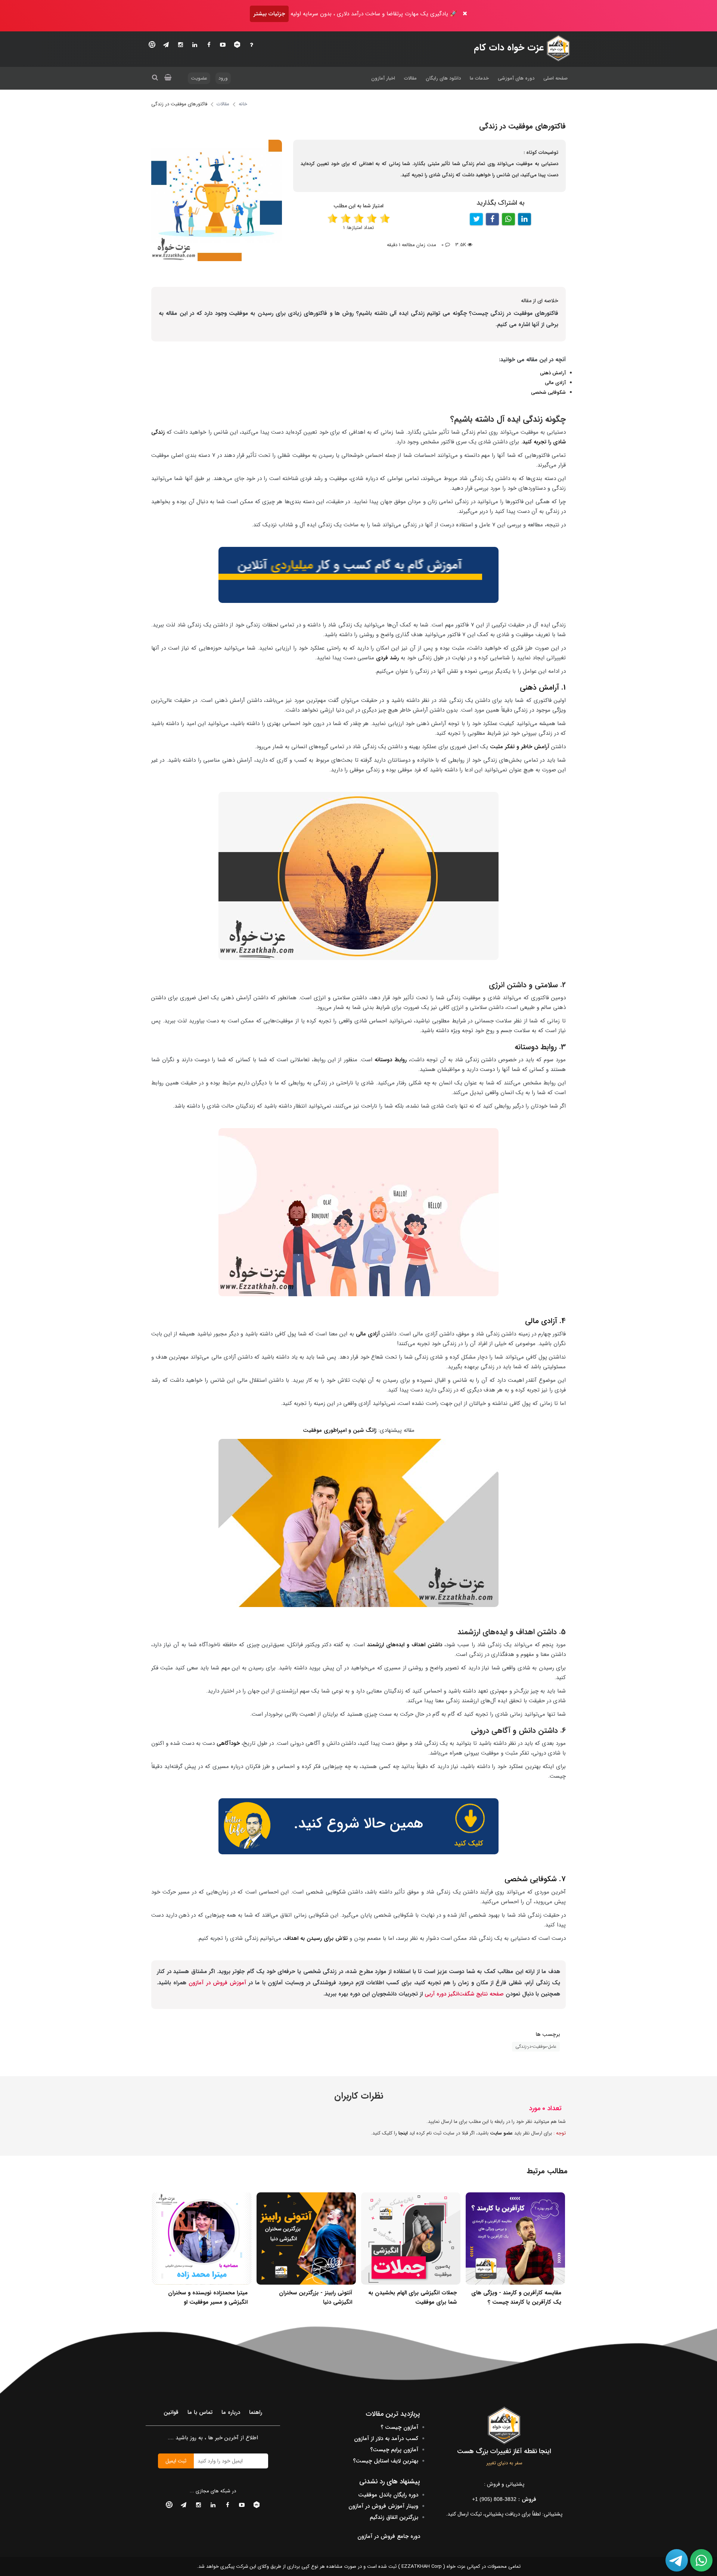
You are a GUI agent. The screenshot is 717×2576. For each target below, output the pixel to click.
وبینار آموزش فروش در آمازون (383, 2506)
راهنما (256, 2412)
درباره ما (231, 2412)
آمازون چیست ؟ (399, 2427)
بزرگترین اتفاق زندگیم (394, 2517)
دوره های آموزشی (516, 78)
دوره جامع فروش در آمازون (389, 2536)
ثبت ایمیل (176, 2461)
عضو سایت (501, 2133)
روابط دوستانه (392, 1060)
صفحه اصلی (555, 78)
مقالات (410, 78)
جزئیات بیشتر (269, 14)
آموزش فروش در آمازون (217, 1983)
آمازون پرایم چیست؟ (394, 2450)
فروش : (504, 2499)
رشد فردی (387, 658)
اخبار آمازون (383, 78)
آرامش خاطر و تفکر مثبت (520, 747)
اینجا (403, 2133)
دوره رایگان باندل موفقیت (388, 2495)
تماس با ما (200, 2412)
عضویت (199, 78)
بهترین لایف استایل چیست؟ (386, 2461)
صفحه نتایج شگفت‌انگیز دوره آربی (464, 1994)
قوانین (171, 2412)
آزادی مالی (555, 383)
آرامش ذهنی (553, 373)
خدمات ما (479, 78)
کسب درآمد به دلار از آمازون (386, 2439)
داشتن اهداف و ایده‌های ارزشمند (405, 1645)
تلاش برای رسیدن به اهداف (316, 1938)
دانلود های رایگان (443, 78)
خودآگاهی (228, 1743)
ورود (223, 78)
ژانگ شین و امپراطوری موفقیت (340, 1430)
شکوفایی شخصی (548, 392)
